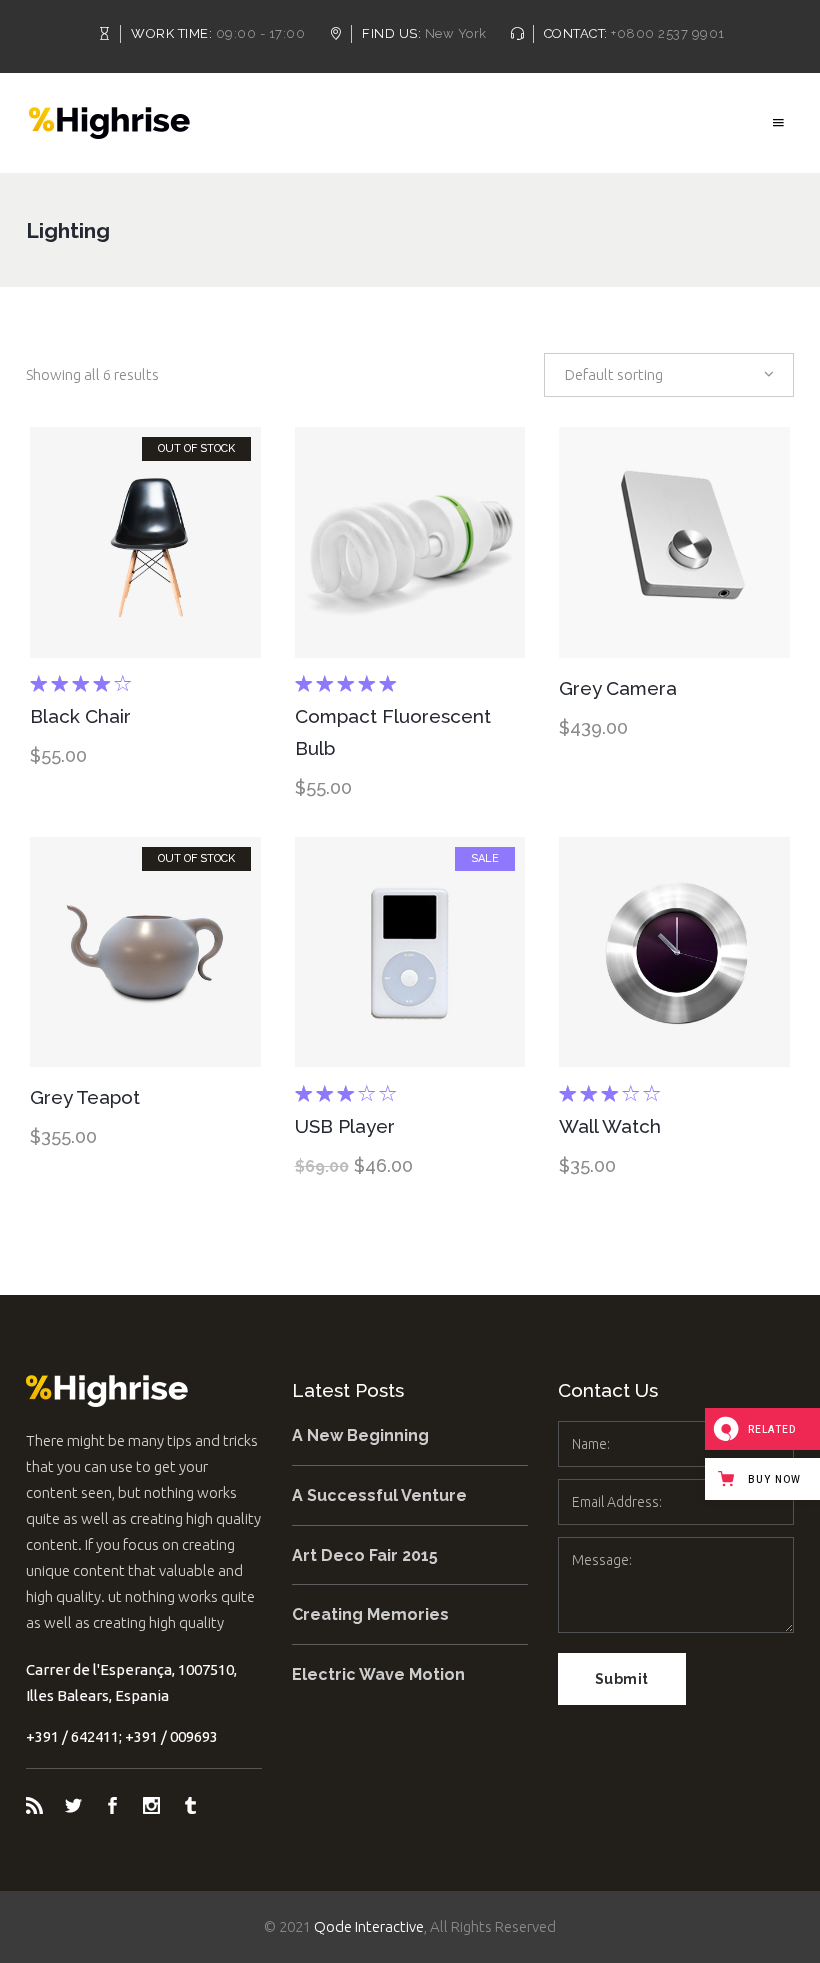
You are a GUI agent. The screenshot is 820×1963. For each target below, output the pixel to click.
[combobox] (669, 375)
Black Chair (80, 716)
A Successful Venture (379, 1495)
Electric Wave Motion (378, 1674)
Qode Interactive (369, 1926)
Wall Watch (610, 1126)
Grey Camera (618, 688)
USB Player (345, 1126)
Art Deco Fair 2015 (365, 1555)
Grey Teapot (85, 1097)
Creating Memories (370, 1614)
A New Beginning (360, 1435)
